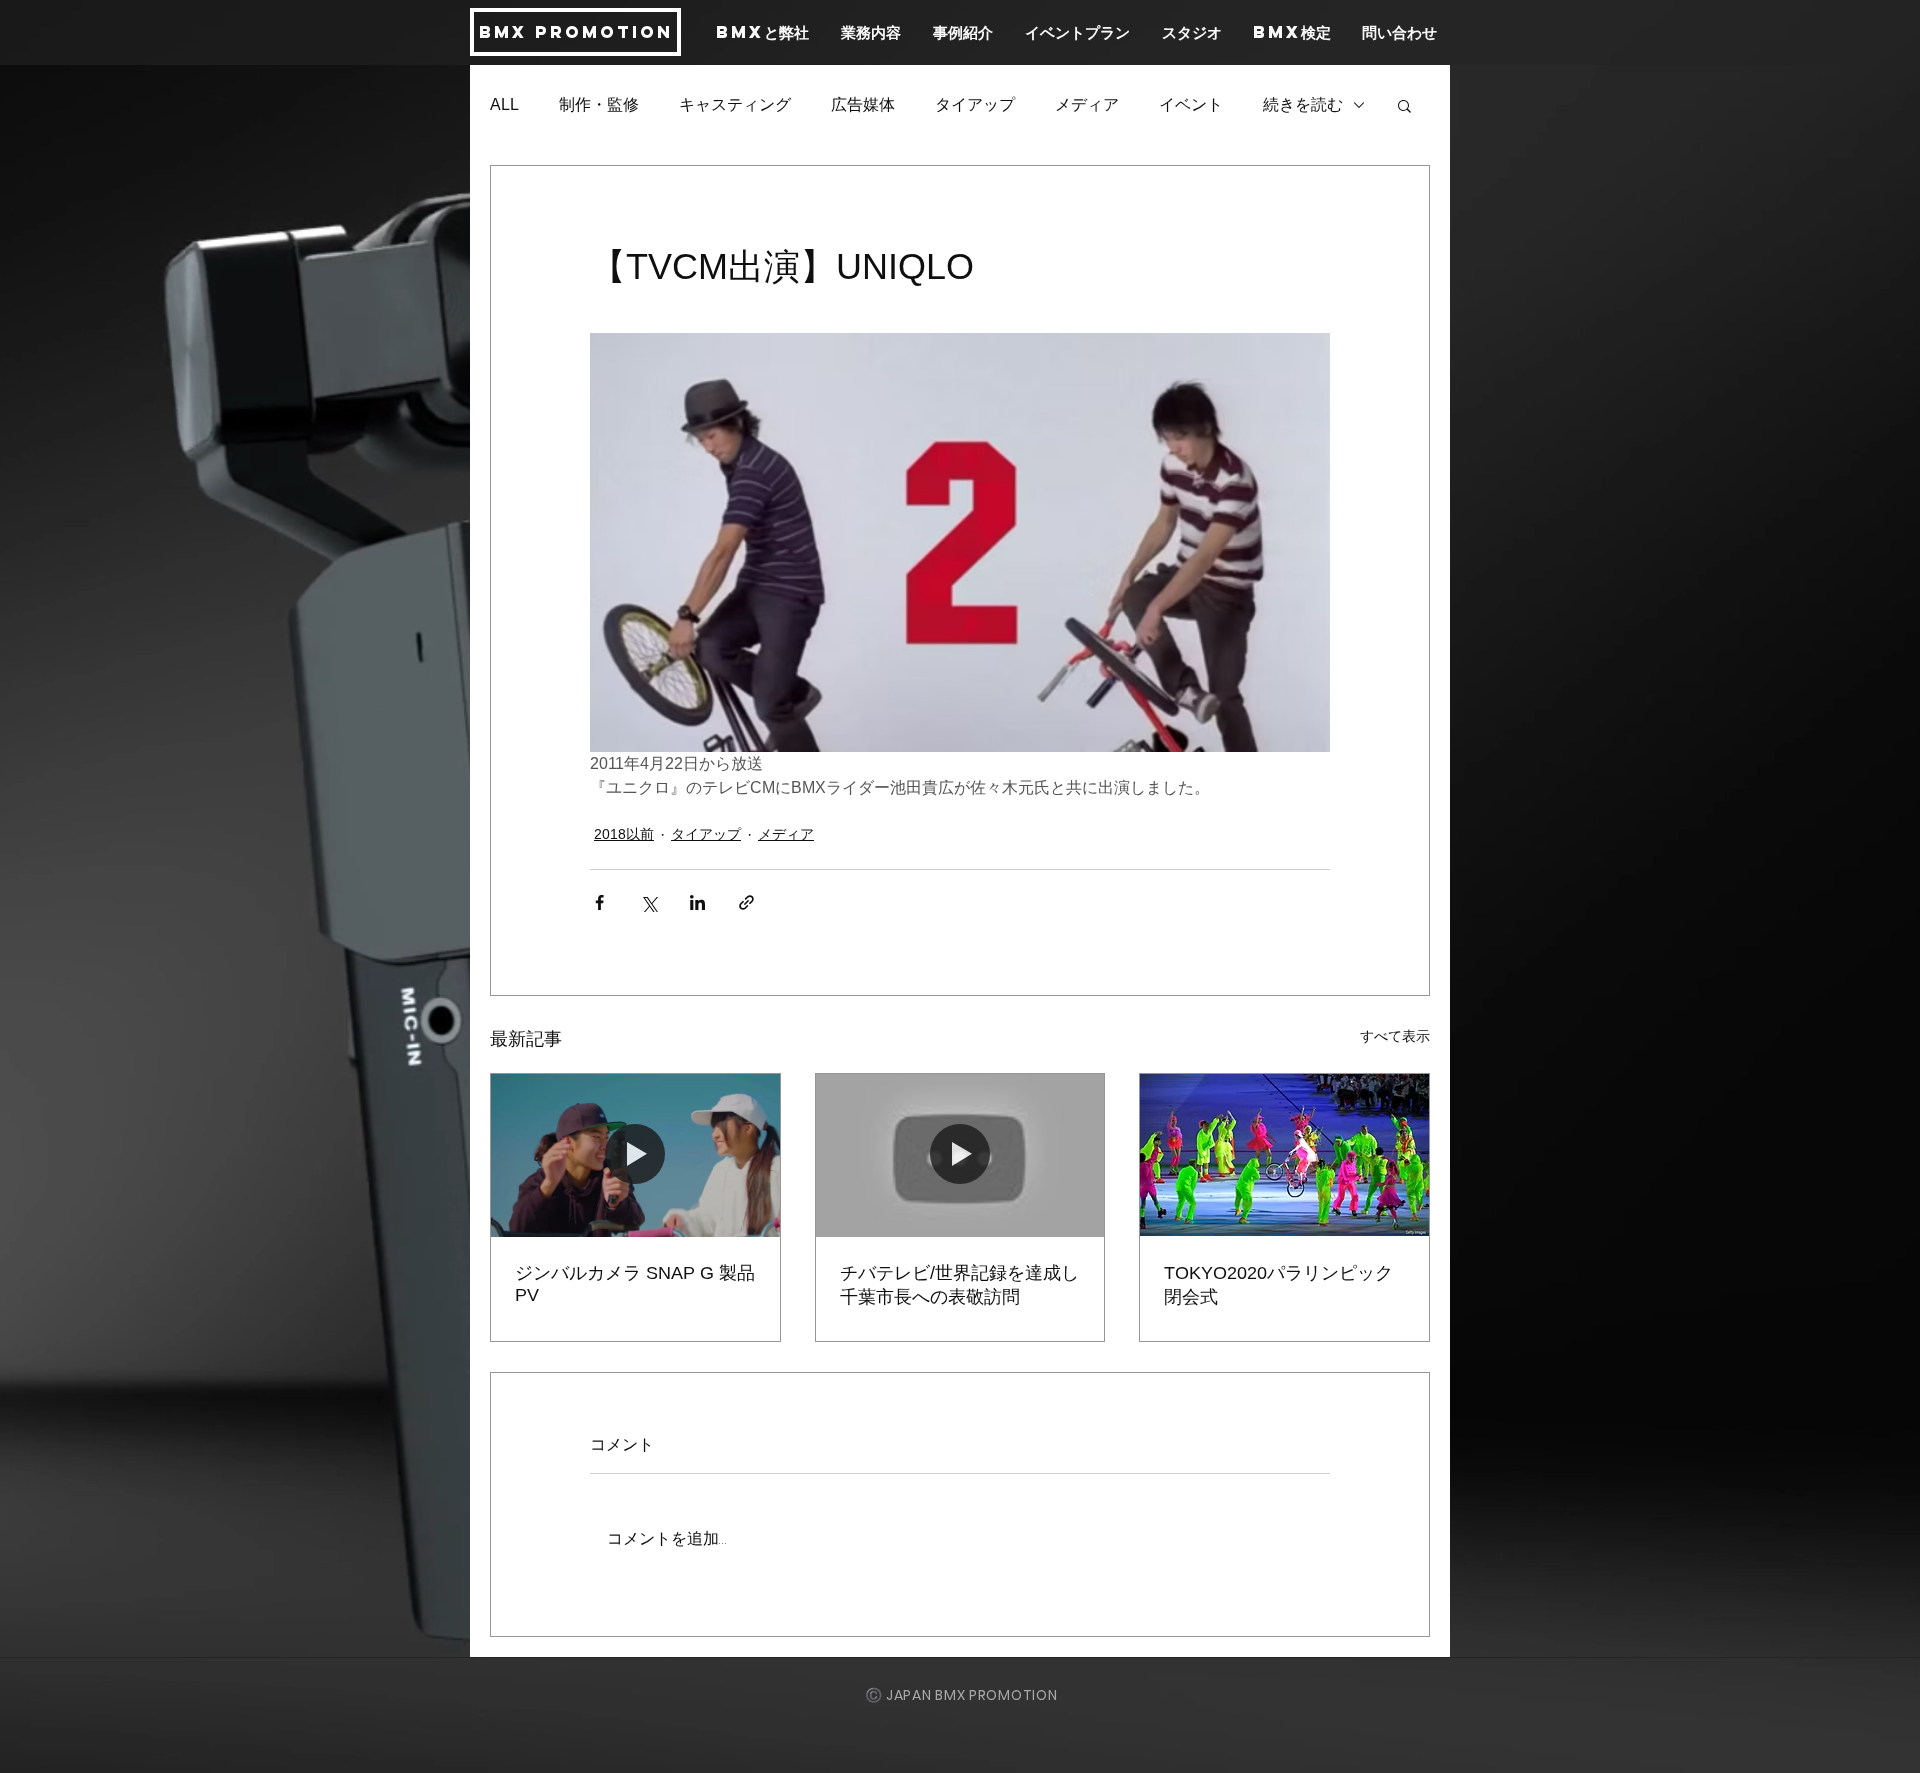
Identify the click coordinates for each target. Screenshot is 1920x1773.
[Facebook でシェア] (599, 902)
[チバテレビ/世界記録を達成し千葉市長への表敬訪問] (960, 1155)
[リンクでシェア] (746, 902)
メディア (1087, 104)
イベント (1191, 104)
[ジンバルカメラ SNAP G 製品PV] (635, 1155)
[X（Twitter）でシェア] (648, 902)
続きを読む (1303, 104)
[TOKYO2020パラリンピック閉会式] (1284, 1155)
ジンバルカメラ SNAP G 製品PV (635, 1284)
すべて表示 (1395, 1036)
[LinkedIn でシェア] (697, 902)
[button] (1404, 105)
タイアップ (975, 104)
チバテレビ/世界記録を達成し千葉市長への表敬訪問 (959, 1285)
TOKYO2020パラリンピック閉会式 (1278, 1285)
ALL (504, 104)
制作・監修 (599, 104)
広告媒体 (863, 104)
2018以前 (624, 834)
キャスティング (735, 104)
